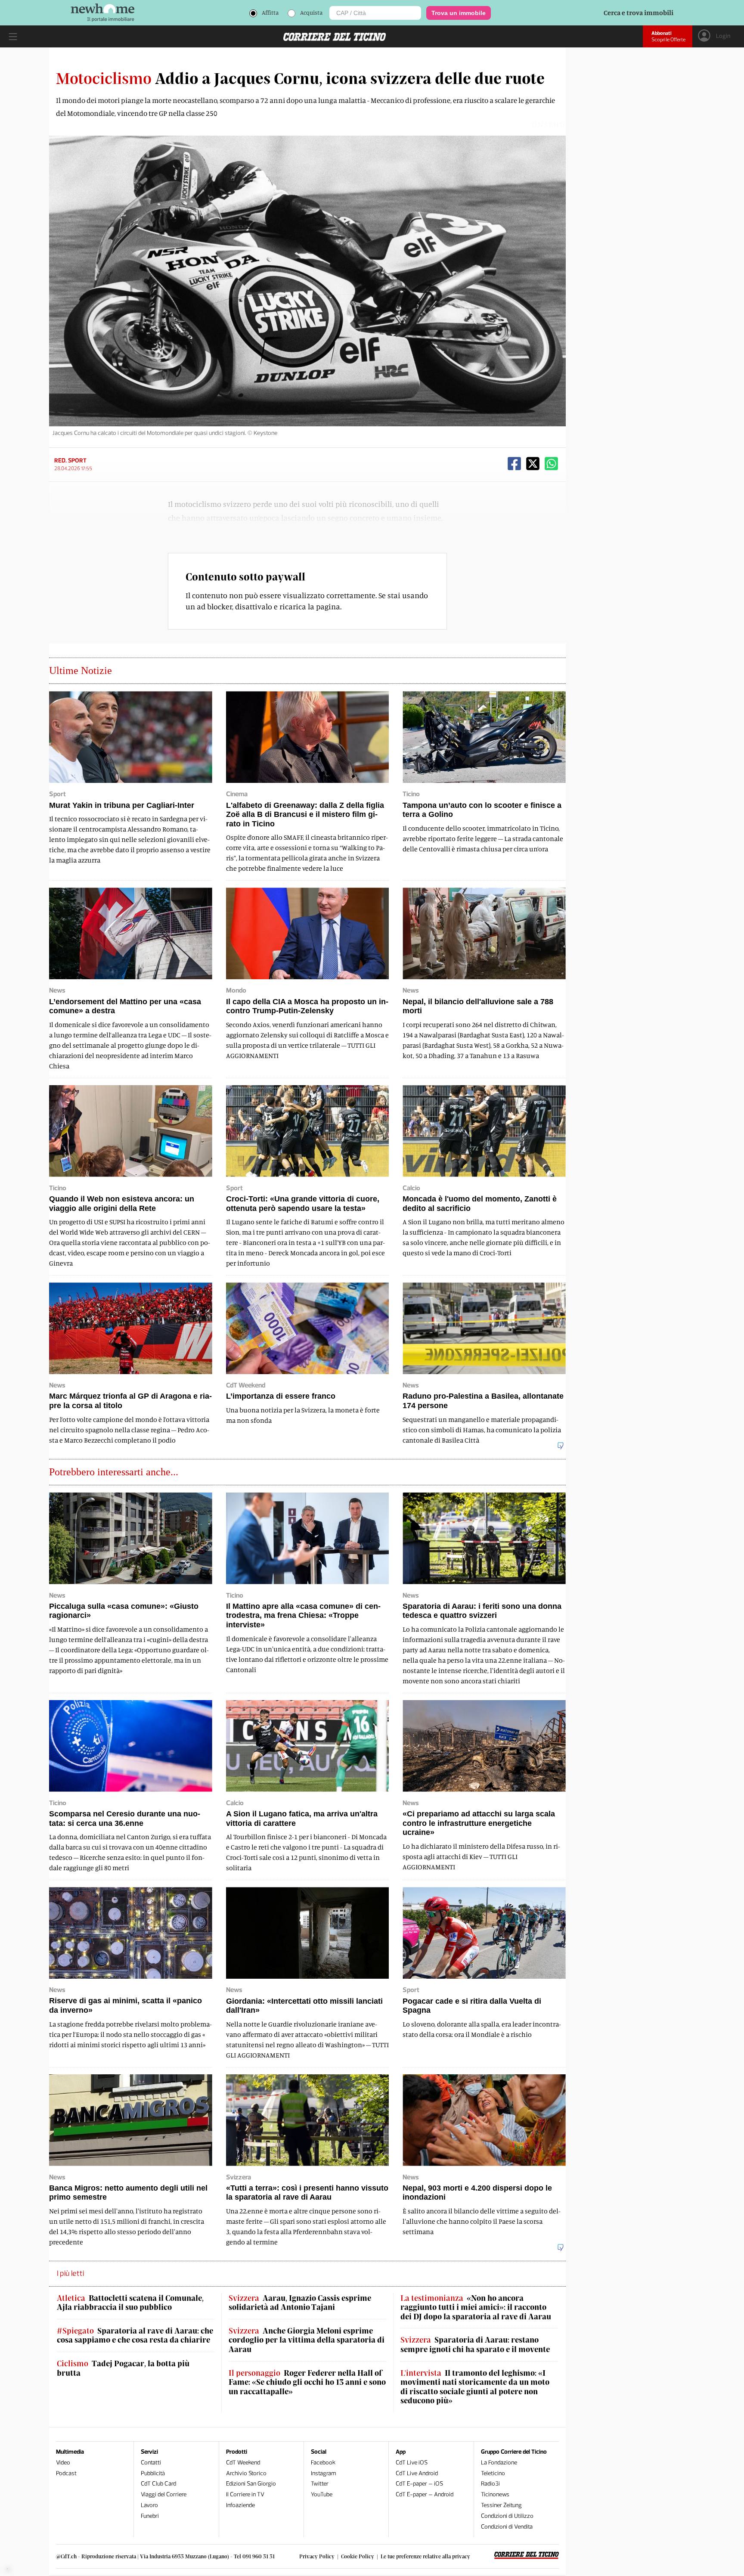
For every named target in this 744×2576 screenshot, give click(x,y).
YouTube (322, 2494)
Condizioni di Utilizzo (507, 2516)
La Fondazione (499, 2463)
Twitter (320, 2484)
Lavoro (149, 2505)
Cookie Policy (358, 2556)
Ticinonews (495, 2494)
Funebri (150, 2516)
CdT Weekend (243, 2463)
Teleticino (493, 2473)
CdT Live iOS (412, 2463)
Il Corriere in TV (245, 2494)
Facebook (323, 2463)
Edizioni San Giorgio (251, 2484)
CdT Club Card (158, 2484)
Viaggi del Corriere (164, 2494)
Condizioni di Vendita (507, 2527)
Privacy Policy (317, 2556)
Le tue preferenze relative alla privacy (425, 2556)
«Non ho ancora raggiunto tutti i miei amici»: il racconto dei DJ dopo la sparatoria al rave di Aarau (476, 2307)
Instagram (324, 2473)
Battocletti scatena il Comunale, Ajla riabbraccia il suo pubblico (130, 2303)
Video (63, 2463)
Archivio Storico (246, 2473)
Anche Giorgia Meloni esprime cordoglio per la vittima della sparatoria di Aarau (307, 2340)
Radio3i (490, 2484)
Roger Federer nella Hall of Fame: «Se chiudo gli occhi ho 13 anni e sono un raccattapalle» (307, 2382)
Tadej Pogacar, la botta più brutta (123, 2368)
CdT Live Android (417, 2473)
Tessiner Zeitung (501, 2505)
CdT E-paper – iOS (419, 2484)
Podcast (66, 2473)
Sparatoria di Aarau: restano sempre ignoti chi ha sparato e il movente (475, 2345)
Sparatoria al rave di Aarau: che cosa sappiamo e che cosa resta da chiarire (135, 2335)
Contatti (151, 2463)
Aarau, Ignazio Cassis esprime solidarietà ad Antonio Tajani (300, 2303)
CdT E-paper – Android (425, 2494)
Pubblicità (153, 2473)
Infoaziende (240, 2505)
